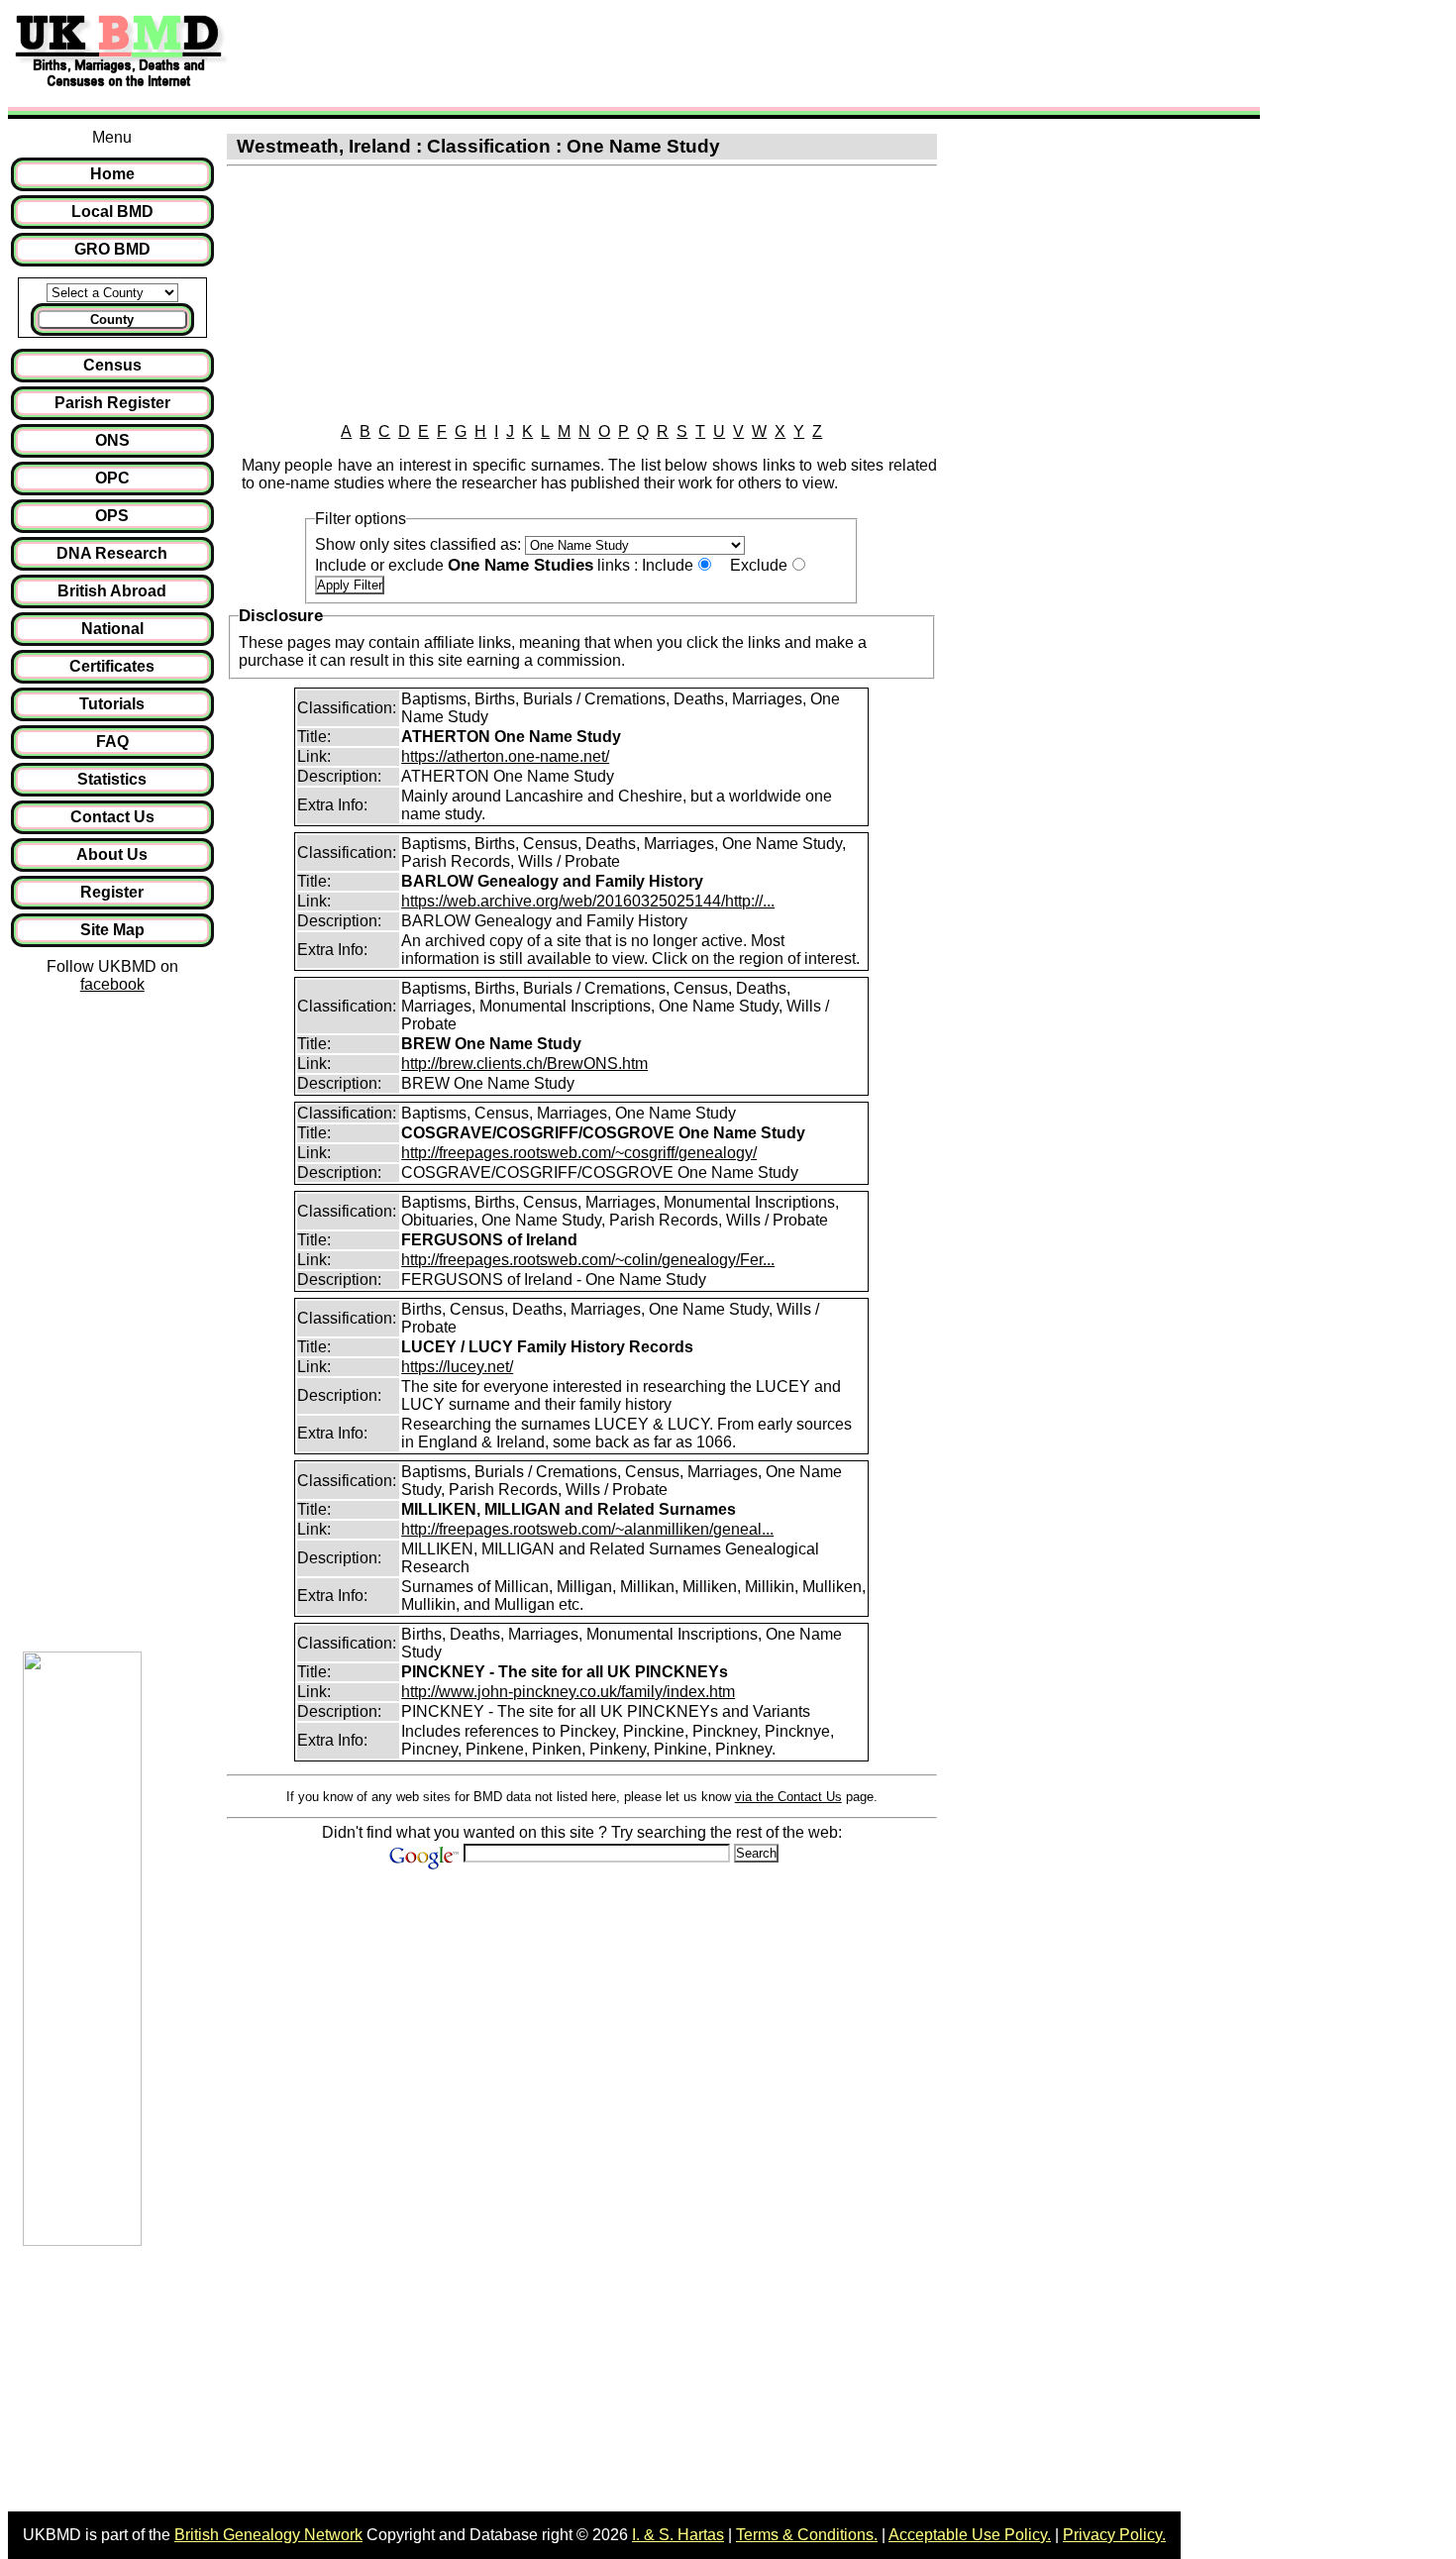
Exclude (759, 565)
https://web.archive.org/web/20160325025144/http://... (588, 901)
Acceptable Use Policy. (970, 2535)
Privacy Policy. (1114, 2535)
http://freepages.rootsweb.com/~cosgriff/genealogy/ (579, 1153)
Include (668, 565)
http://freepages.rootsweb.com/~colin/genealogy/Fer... (588, 1260)
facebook (112, 984)
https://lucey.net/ (457, 1367)
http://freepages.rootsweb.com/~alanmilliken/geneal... (587, 1529)
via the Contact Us (788, 1797)
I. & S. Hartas (678, 2535)
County (112, 320)
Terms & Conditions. (807, 2535)
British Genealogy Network (268, 2535)
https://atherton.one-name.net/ (505, 756)
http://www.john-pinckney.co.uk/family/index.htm (568, 1692)
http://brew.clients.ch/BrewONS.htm (524, 1064)
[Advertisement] (598, 53)
